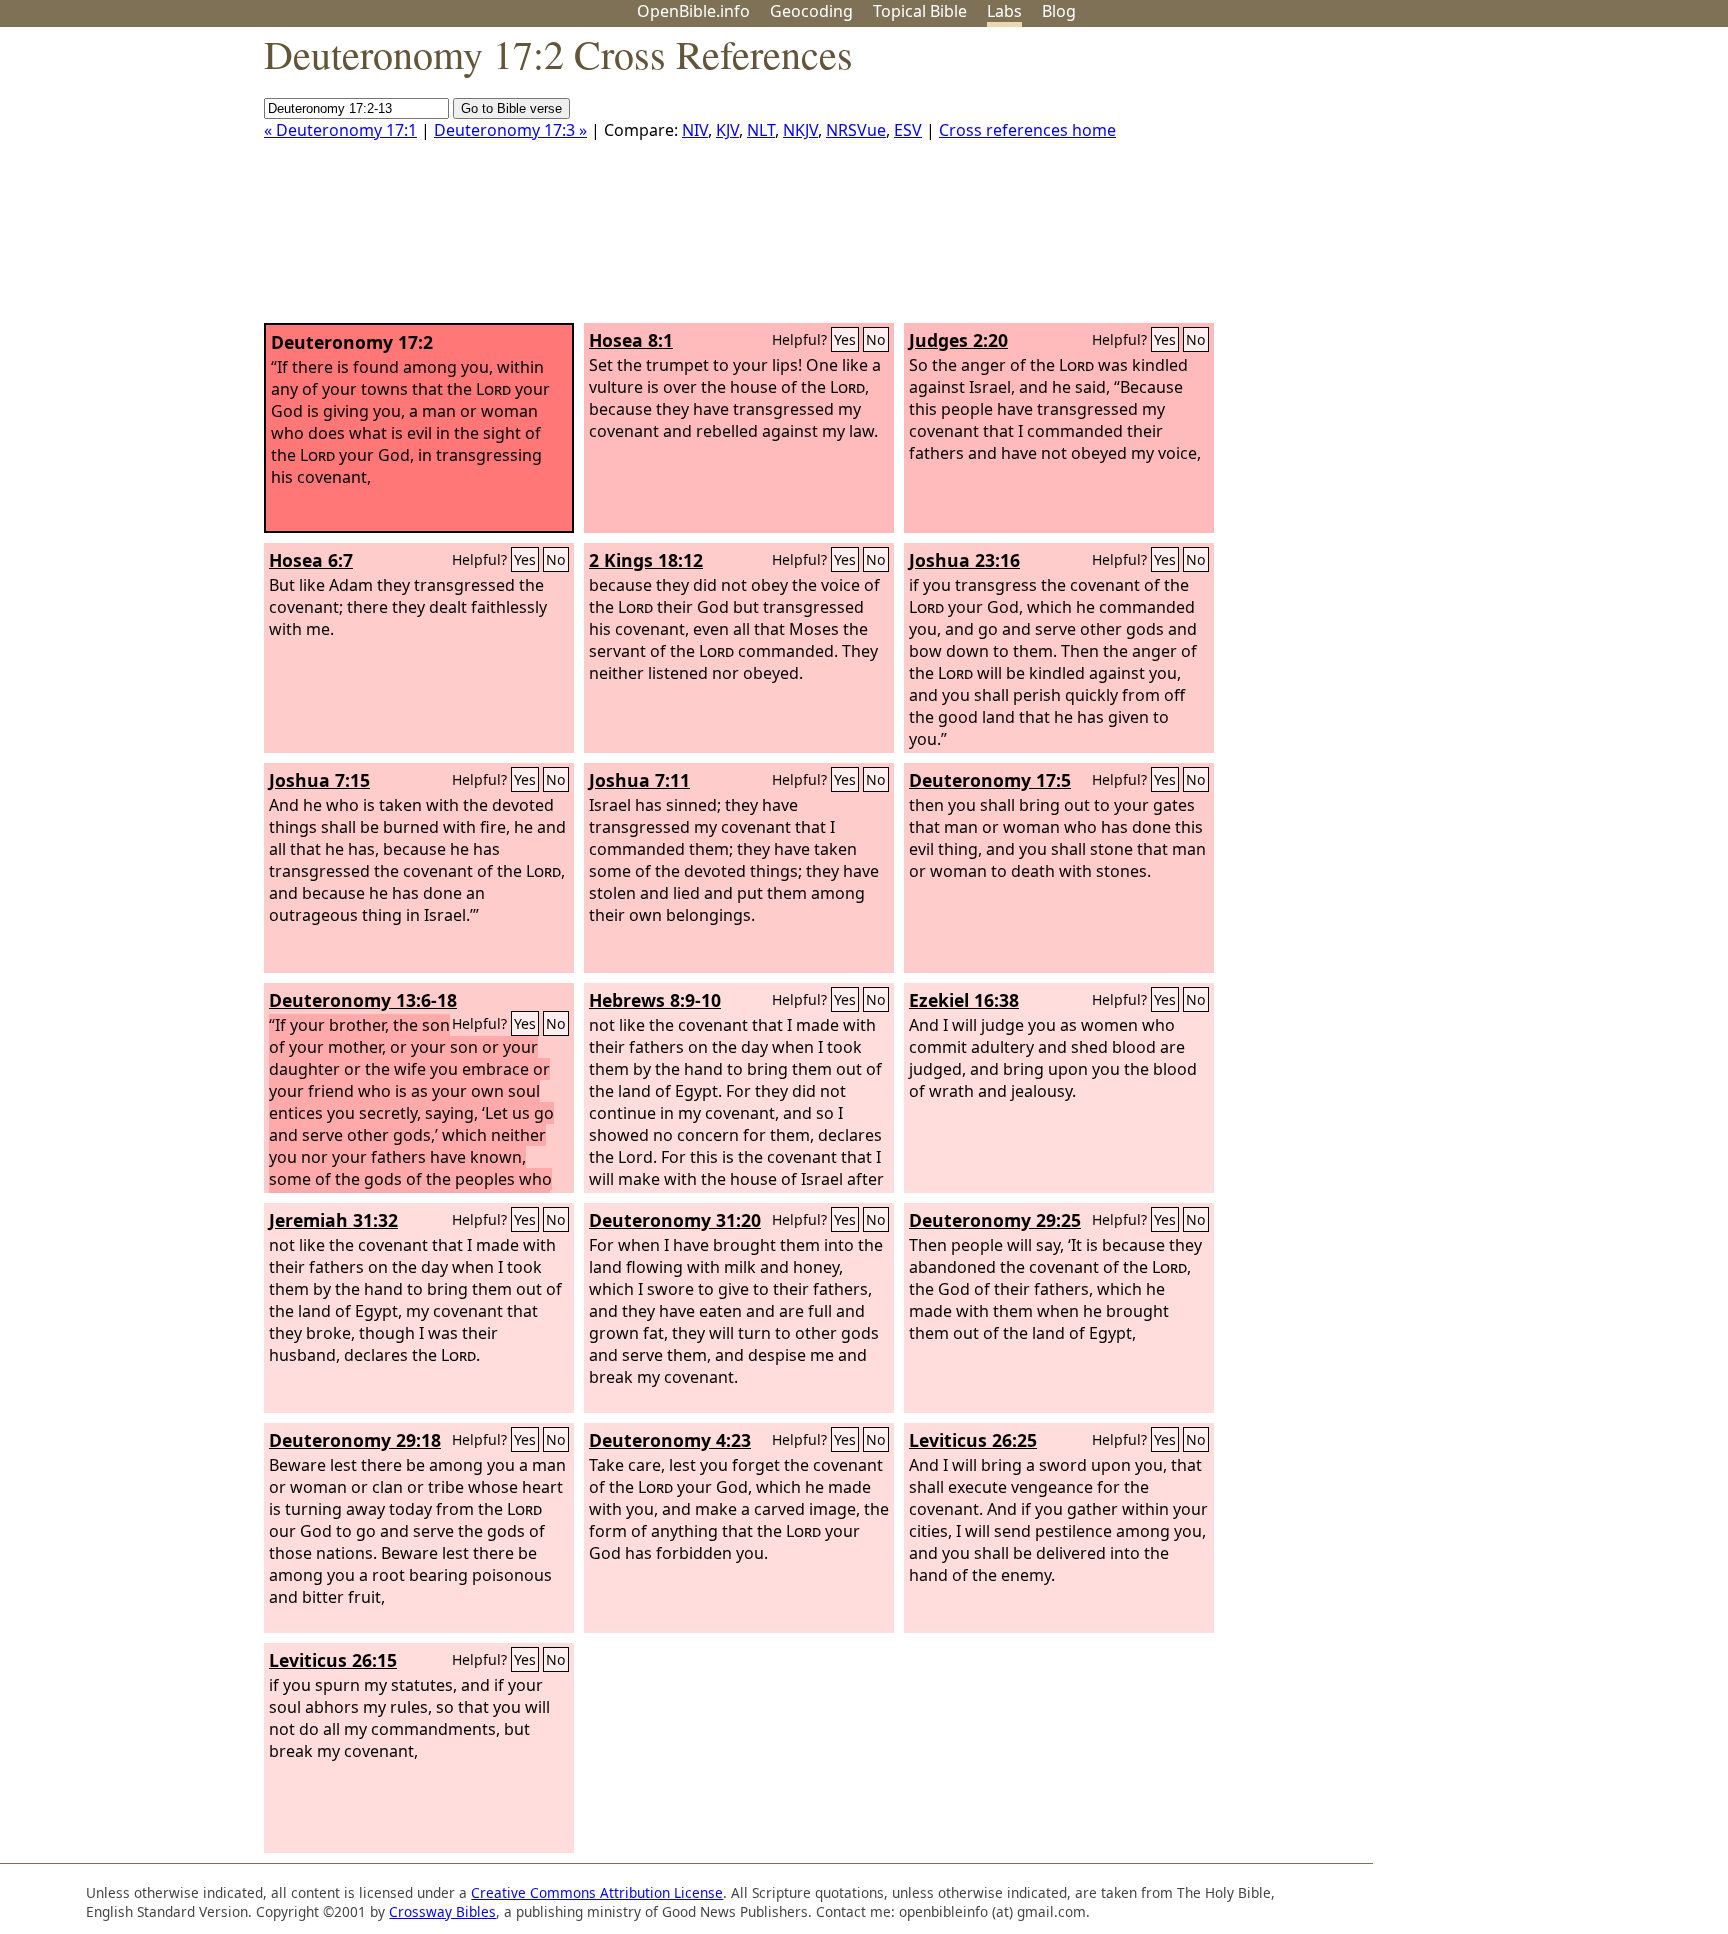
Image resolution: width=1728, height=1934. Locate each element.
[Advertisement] (1526, 183)
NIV (695, 130)
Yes (845, 339)
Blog (1059, 11)
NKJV (800, 130)
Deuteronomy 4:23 (670, 1440)
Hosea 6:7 (311, 560)
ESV (908, 130)
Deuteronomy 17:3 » (510, 130)
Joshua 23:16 (964, 560)
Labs (1004, 11)
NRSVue (856, 130)
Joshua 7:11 (639, 780)
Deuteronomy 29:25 (995, 1220)
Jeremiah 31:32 (333, 1220)
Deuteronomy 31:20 (675, 1220)
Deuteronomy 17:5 (990, 780)
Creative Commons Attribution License (597, 1892)
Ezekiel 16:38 (964, 1000)
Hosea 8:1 (631, 340)
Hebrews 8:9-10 (655, 1000)
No (876, 339)
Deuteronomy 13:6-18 (363, 1000)
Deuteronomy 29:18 (355, 1440)
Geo (811, 11)
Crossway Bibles (442, 1911)
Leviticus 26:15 (333, 1660)
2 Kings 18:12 (646, 560)
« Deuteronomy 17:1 (340, 130)
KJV (727, 130)
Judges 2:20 (958, 340)
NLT (761, 130)
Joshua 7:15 (319, 780)
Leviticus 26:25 (973, 1440)
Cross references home (1027, 130)
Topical (920, 11)
